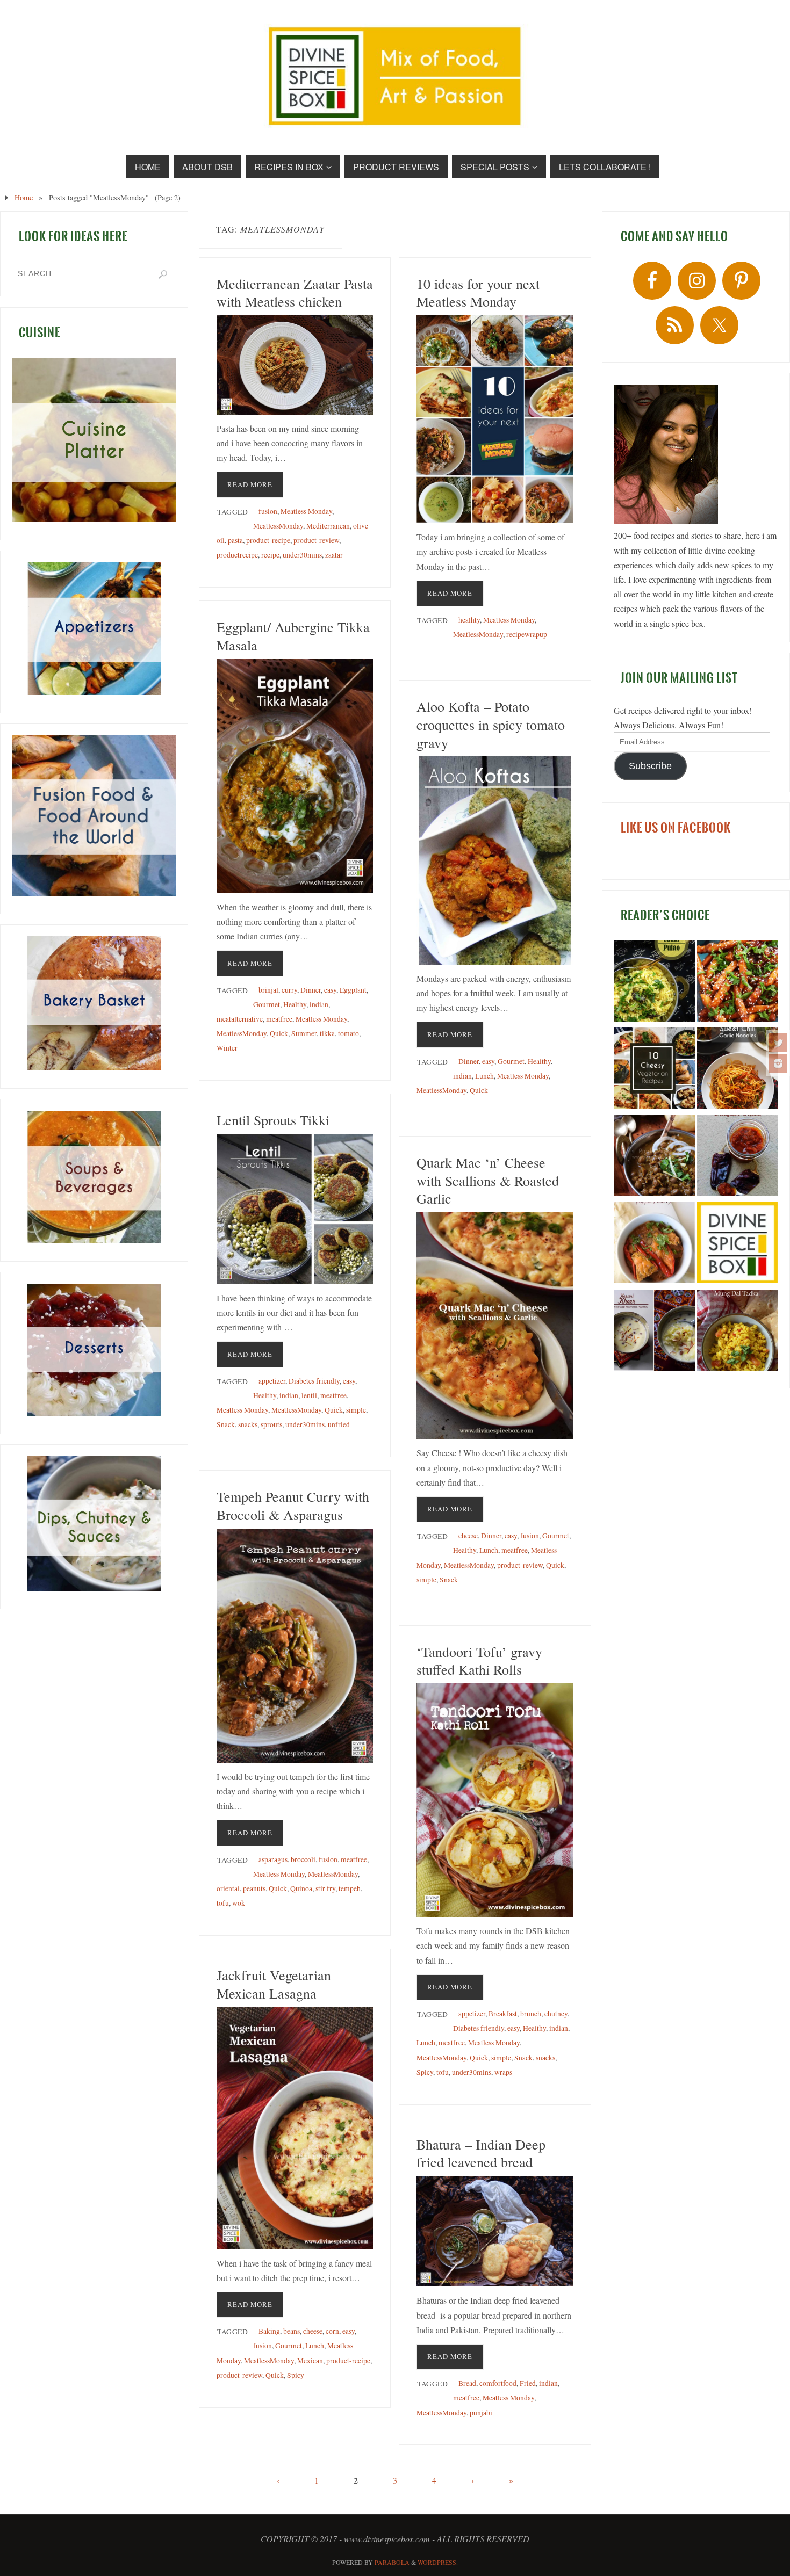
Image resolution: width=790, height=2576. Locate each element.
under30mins (302, 555)
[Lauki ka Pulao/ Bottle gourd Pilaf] (654, 983)
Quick (279, 1033)
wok (239, 1903)
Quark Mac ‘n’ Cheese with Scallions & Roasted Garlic (488, 1181)
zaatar (334, 555)
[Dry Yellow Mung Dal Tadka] (738, 1332)
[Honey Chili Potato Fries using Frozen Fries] (738, 983)
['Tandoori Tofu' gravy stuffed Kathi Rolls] (495, 1800)
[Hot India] (738, 1244)
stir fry (325, 1888)
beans (292, 2331)
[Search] (163, 274)
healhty (469, 620)
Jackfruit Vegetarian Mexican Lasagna (274, 1984)
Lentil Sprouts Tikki (273, 1120)
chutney (556, 2014)
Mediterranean (328, 526)
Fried (528, 2383)
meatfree (279, 1019)
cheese (468, 1536)
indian (319, 1004)
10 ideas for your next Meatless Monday (478, 293)
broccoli (303, 1859)
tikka (327, 1033)
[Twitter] (778, 1043)
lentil (309, 1395)
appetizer (272, 1381)
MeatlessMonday (278, 526)
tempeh (350, 1888)
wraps (503, 2072)
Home (24, 197)
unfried (339, 1424)
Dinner (311, 990)
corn (332, 2331)
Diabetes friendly (314, 1381)
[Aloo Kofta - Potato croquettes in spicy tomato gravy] (495, 860)
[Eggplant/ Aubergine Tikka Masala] (295, 776)
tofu (223, 1903)
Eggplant (353, 990)
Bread (467, 2383)
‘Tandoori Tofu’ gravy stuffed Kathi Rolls (479, 1661)
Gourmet (267, 1004)
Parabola (392, 2562)
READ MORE (250, 484)
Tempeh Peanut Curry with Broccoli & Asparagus (293, 1506)
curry (289, 990)
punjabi (481, 2413)
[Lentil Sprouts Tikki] (295, 1209)
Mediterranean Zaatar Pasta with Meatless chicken (295, 293)
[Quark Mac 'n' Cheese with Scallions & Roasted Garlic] (495, 1326)
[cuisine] (94, 440)
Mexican (310, 2361)
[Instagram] (778, 1063)
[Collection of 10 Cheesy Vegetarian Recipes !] (654, 1070)
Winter (227, 1048)
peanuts (254, 1888)
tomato (349, 1033)
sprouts (271, 1424)
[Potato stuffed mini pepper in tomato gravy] (654, 1244)
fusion (268, 511)
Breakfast (503, 2014)
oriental (228, 1888)
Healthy (295, 1004)
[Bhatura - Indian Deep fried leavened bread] (495, 2231)
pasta (235, 540)
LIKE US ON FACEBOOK (676, 828)
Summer (304, 1033)
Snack (226, 1424)
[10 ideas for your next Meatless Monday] (495, 419)
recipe (270, 555)
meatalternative (240, 1019)
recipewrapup (527, 634)
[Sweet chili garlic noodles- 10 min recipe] (738, 1070)
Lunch (484, 1076)
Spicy (425, 2072)
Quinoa (301, 1888)
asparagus (273, 1859)
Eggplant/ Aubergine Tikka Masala (293, 636)
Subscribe (650, 766)
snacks (248, 1424)
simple (356, 1410)
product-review (316, 540)
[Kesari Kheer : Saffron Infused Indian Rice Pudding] (654, 1332)
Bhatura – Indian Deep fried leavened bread (481, 2153)
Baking (269, 2331)
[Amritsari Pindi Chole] (654, 1157)
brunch (531, 2014)
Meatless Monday (306, 511)
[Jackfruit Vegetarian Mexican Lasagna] (295, 2128)
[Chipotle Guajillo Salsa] (738, 1157)
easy (330, 990)
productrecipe (237, 555)
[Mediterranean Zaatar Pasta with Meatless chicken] (295, 365)
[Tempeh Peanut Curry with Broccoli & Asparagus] (295, 1646)
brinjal (268, 990)
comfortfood (498, 2383)
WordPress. (438, 2562)
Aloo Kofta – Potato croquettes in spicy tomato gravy (491, 725)
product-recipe (268, 540)
